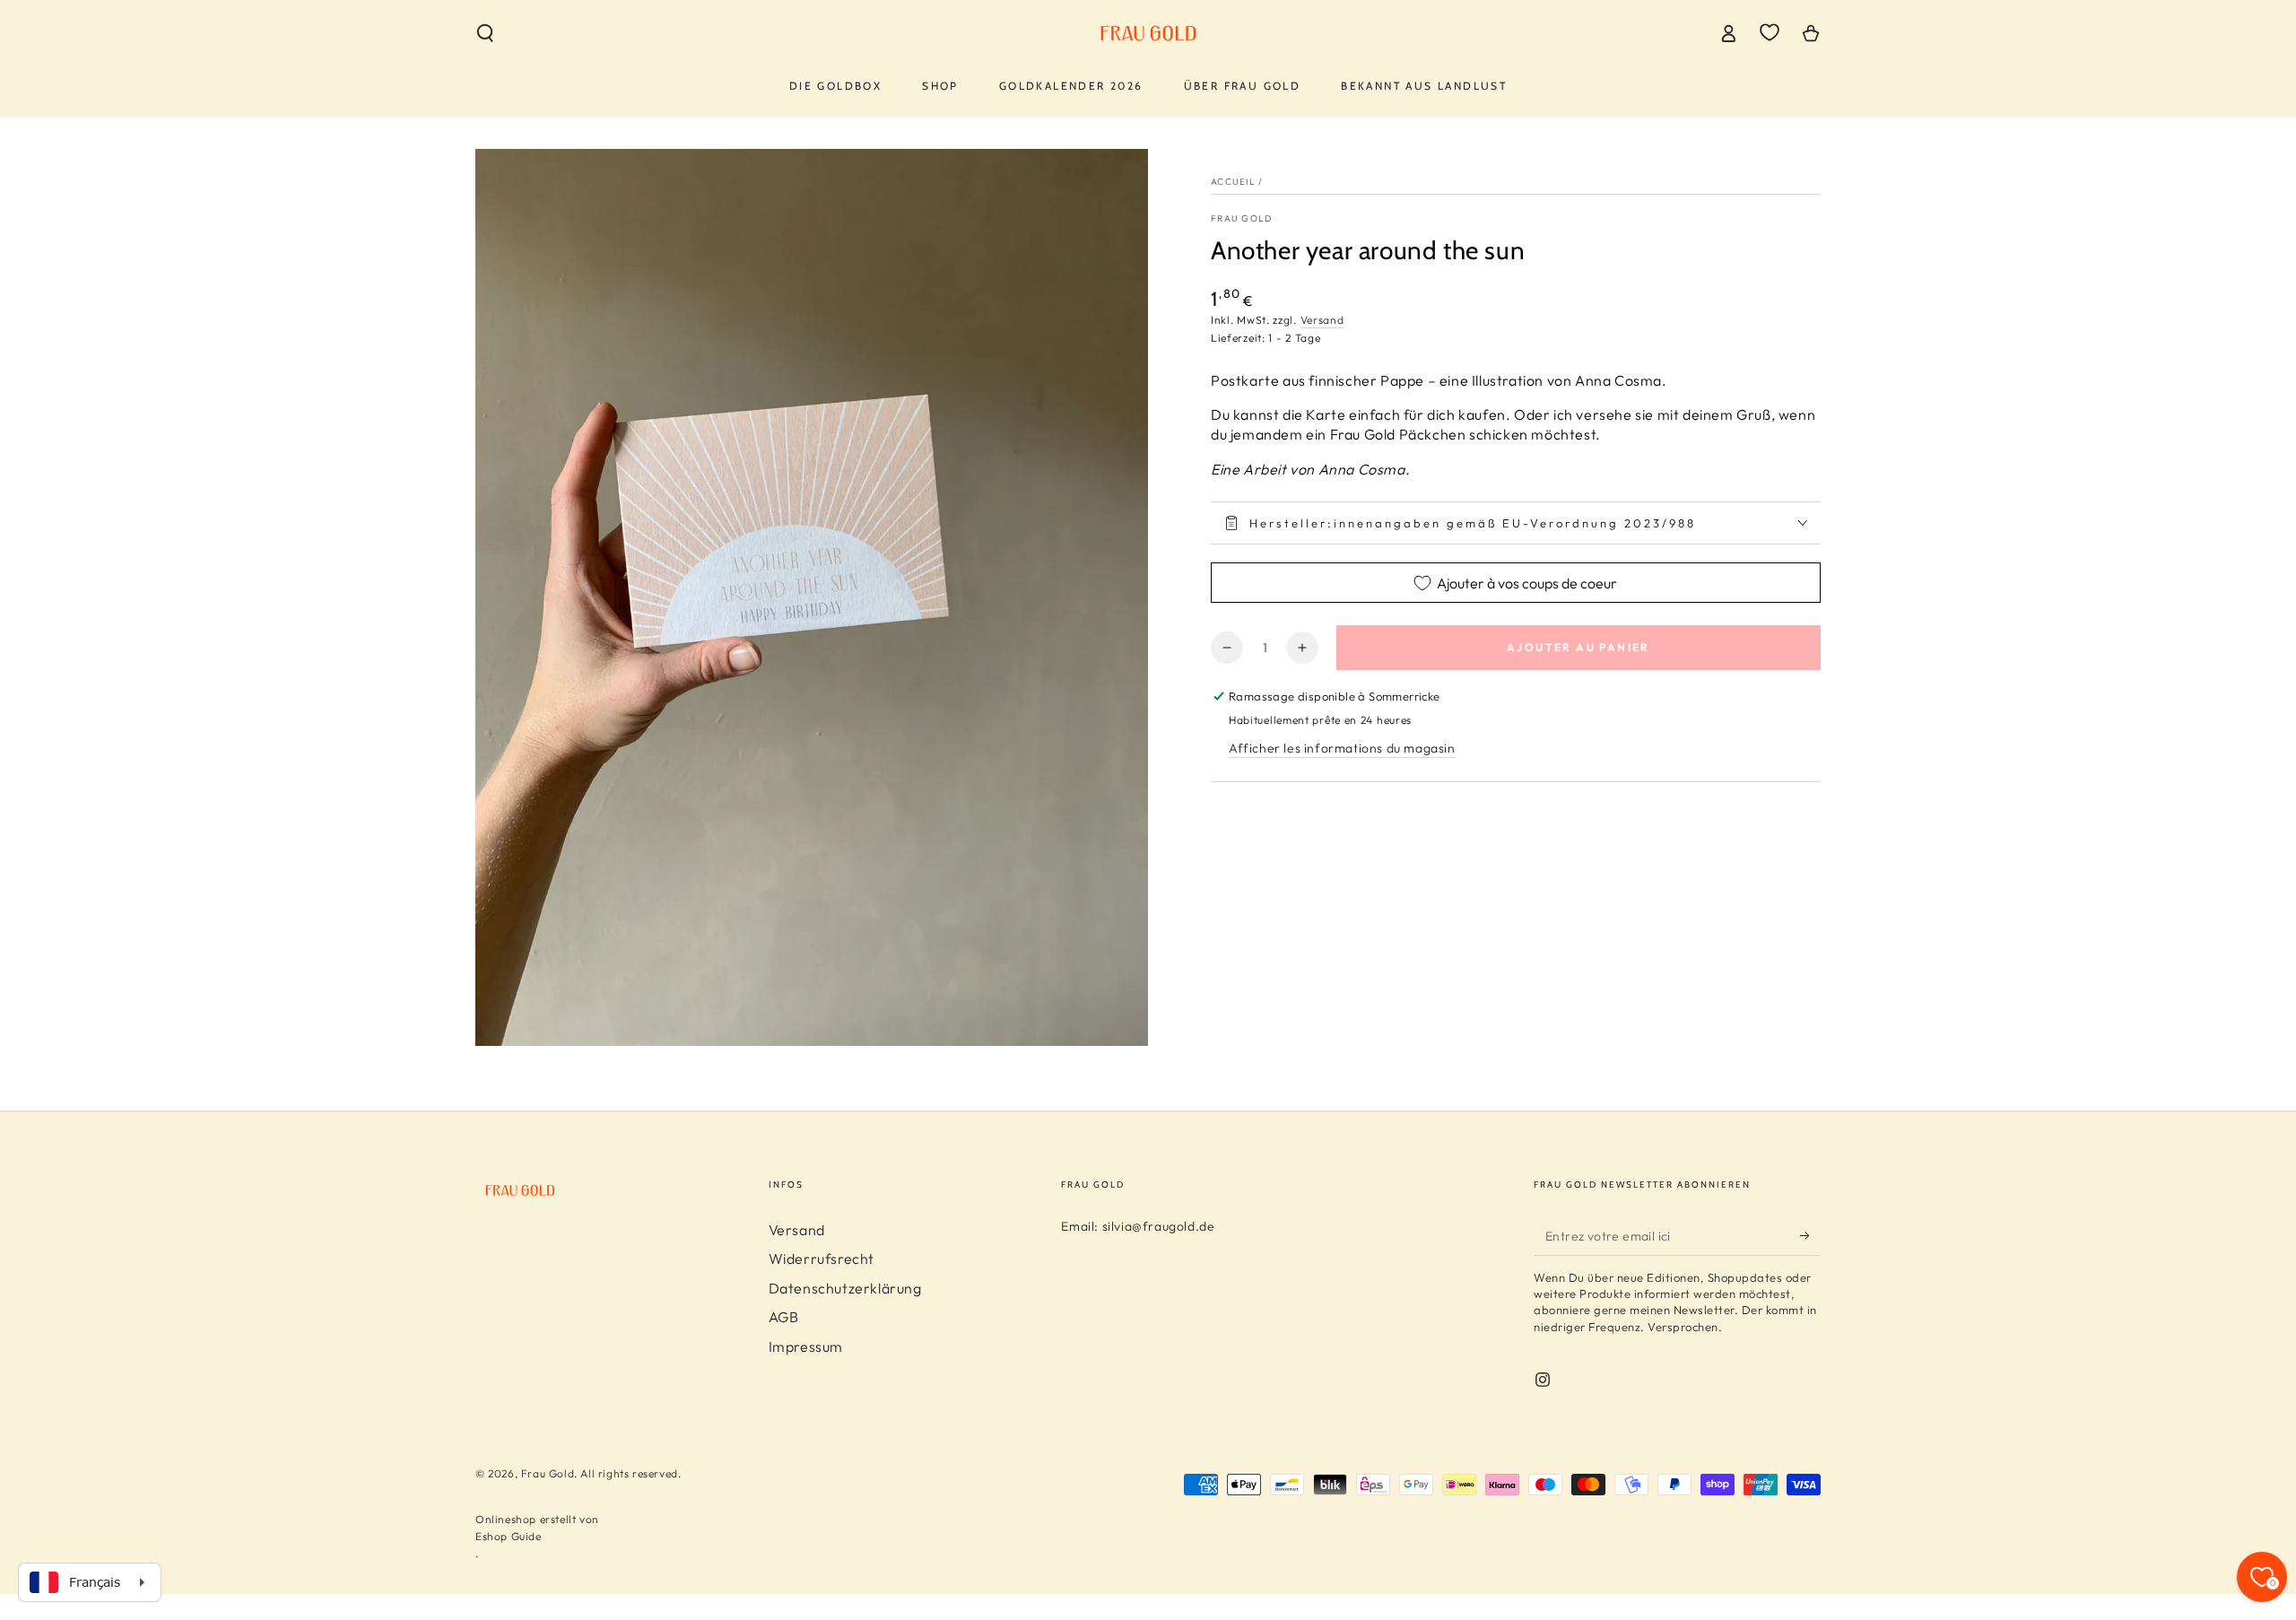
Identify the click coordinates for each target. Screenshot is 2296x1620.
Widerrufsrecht (822, 1259)
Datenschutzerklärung (845, 1288)
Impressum (806, 1346)
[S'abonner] (1810, 1235)
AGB (784, 1317)
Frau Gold (1242, 218)
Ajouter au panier (1578, 647)
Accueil (1233, 182)
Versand (1322, 320)
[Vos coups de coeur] (1770, 32)
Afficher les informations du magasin (1342, 748)
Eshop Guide (509, 1536)
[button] (485, 33)
